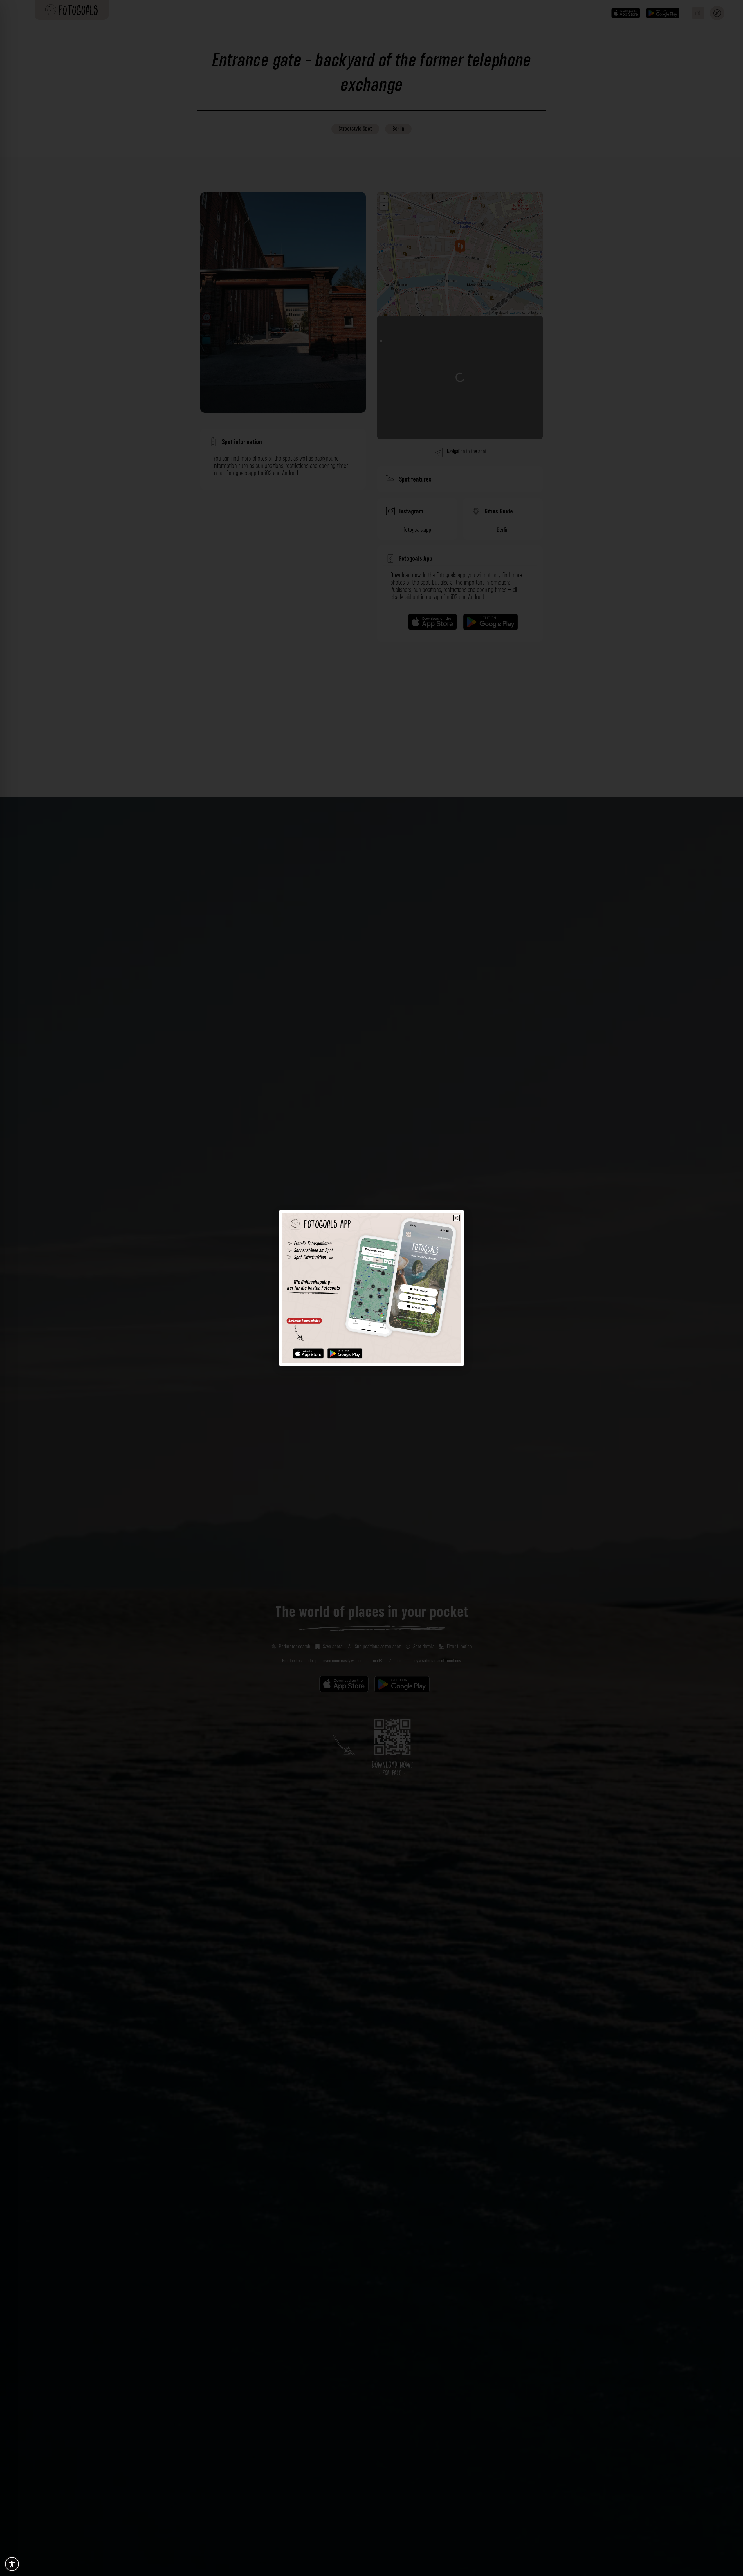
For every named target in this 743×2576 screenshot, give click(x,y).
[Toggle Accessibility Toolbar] (12, 2564)
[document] (371, 1288)
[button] (456, 1218)
